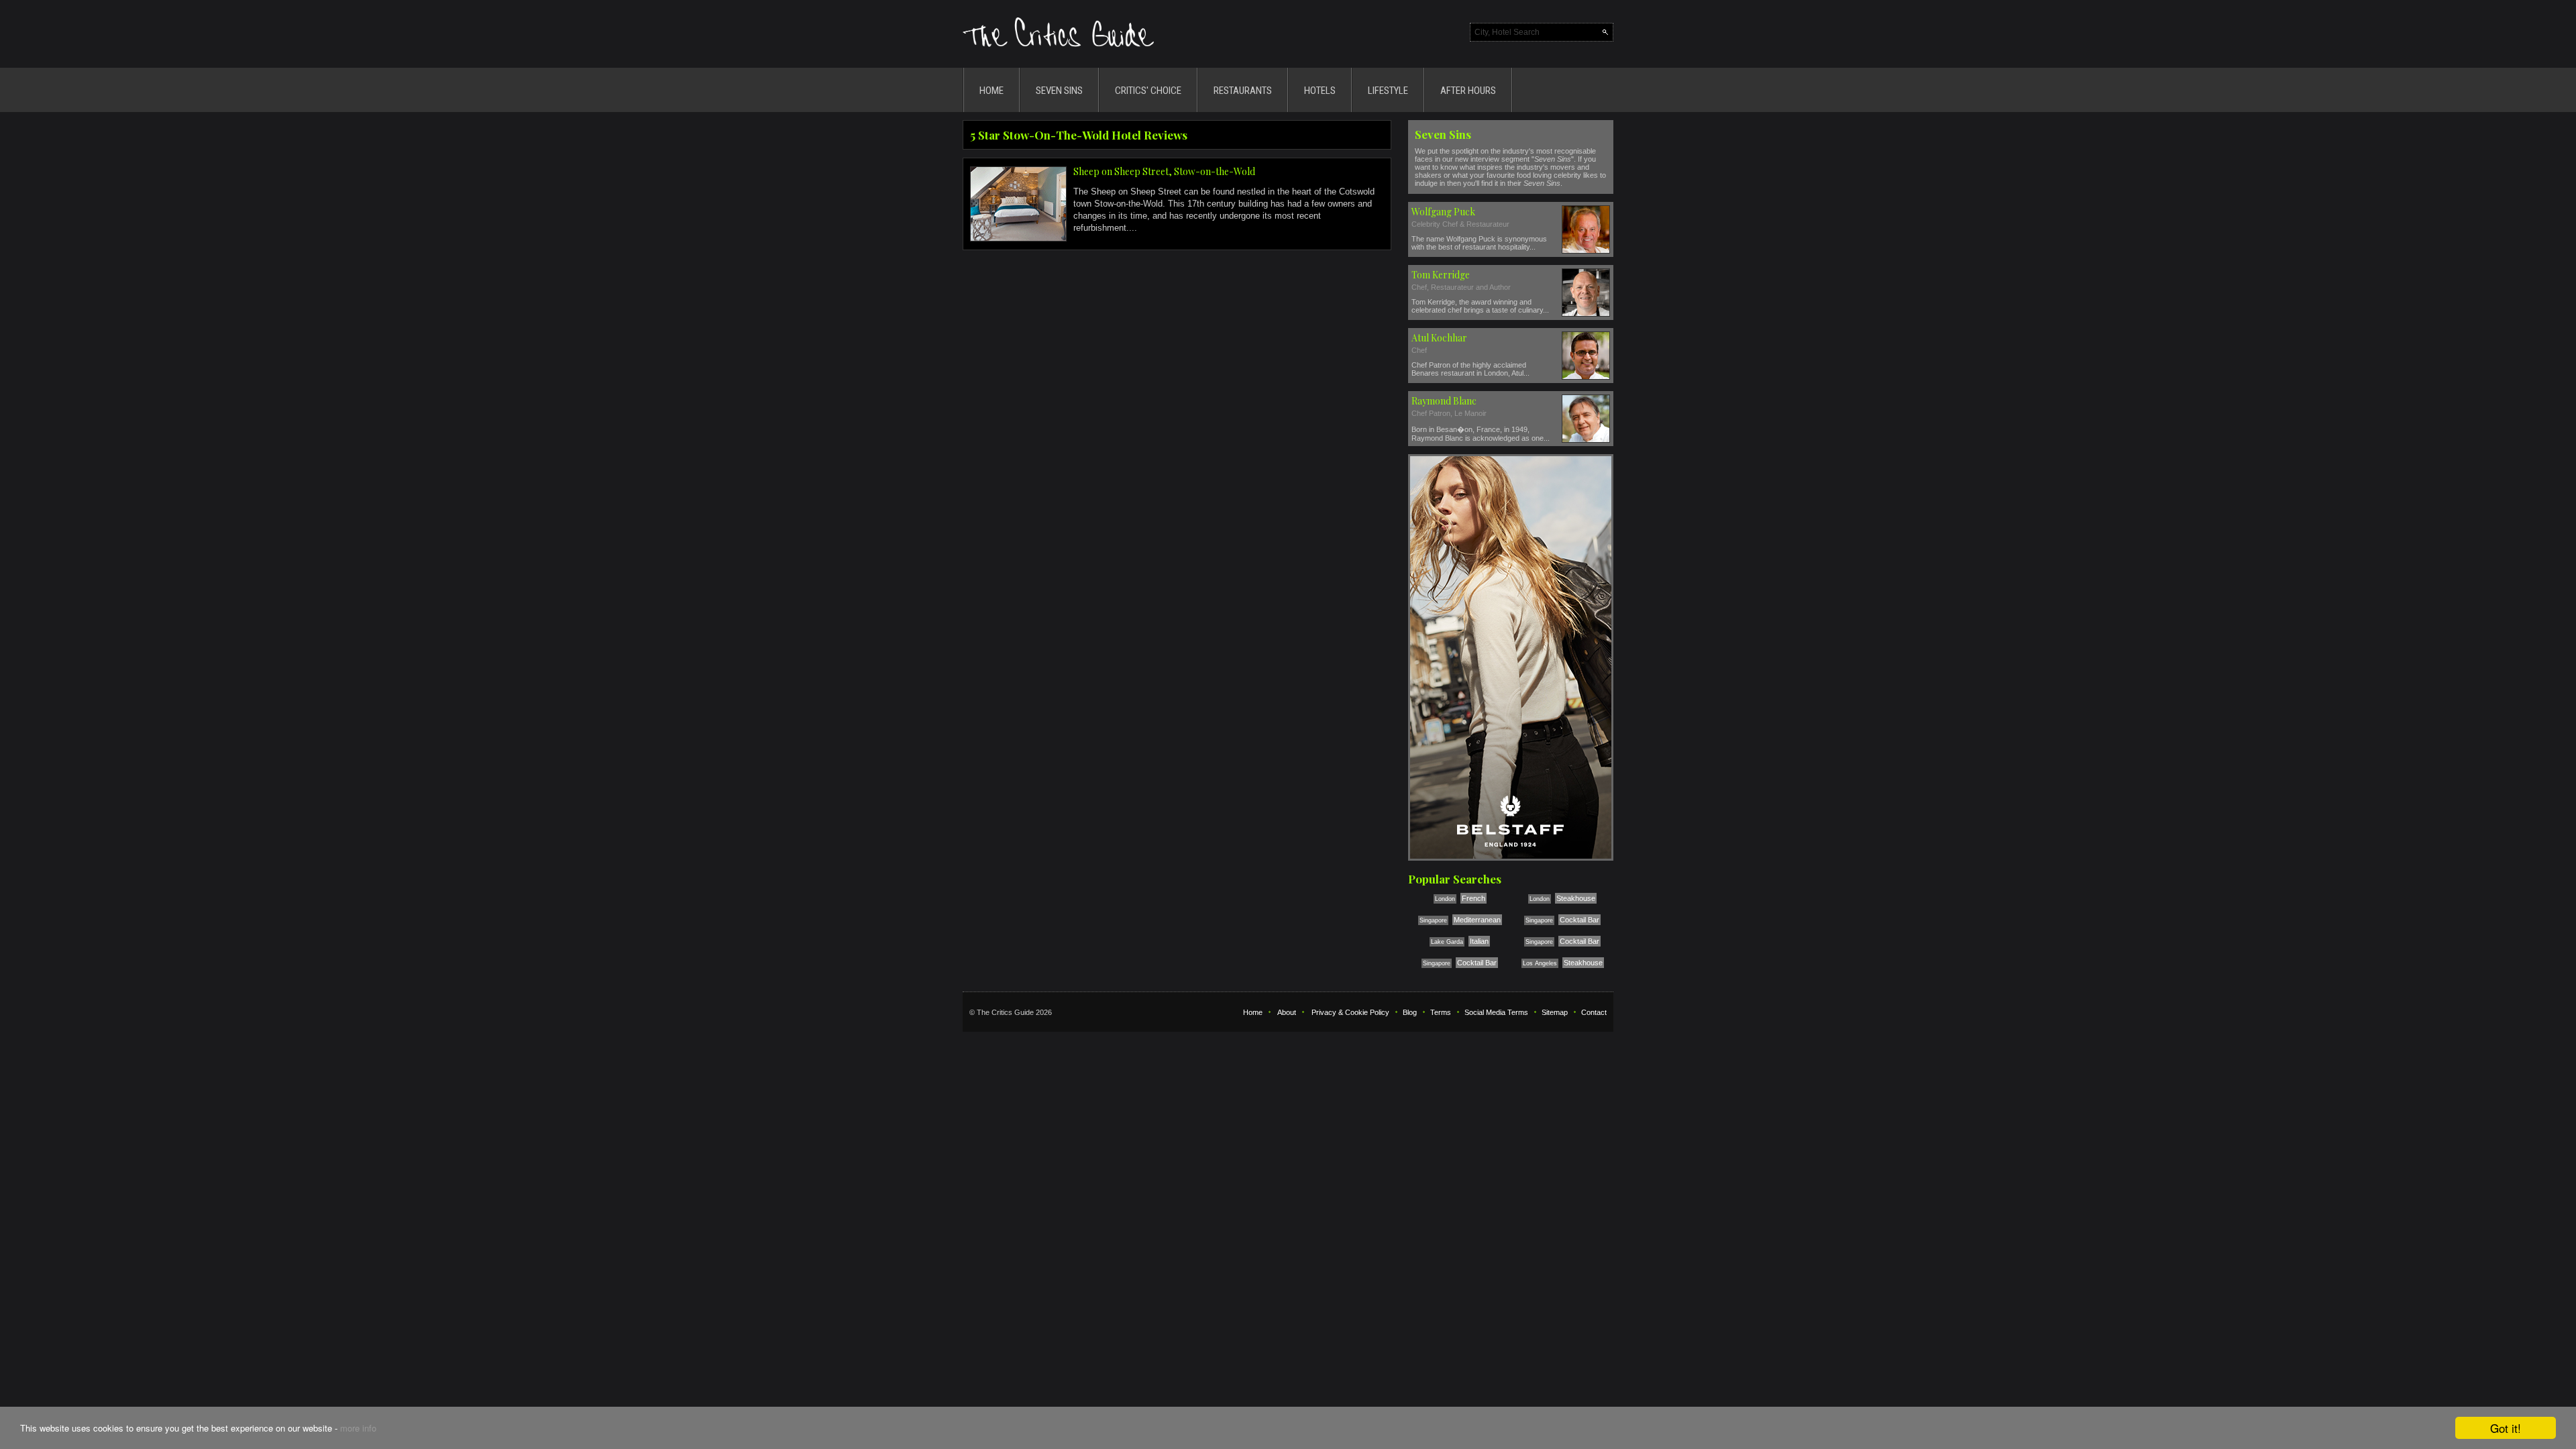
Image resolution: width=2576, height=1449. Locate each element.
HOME (991, 91)
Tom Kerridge (1441, 275)
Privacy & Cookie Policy (1350, 1012)
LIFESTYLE (1388, 91)
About (1287, 1012)
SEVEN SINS (1059, 91)
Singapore (1433, 920)
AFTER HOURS (1468, 91)
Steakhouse (1576, 898)
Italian (1479, 941)
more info (358, 1428)
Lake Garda (1447, 942)
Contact (1594, 1012)
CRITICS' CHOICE (1148, 91)
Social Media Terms (1496, 1012)
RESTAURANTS (1243, 91)
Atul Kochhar (1439, 338)
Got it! (2506, 1428)
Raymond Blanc (1444, 401)
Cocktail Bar (1579, 920)
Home (1253, 1012)
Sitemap (1555, 1012)
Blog (1410, 1012)
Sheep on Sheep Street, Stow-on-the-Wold (1164, 171)
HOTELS (1320, 91)
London (1445, 899)
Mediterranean (1477, 920)
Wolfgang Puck (1443, 212)
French (1473, 898)
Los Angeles (1540, 963)
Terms (1441, 1012)
